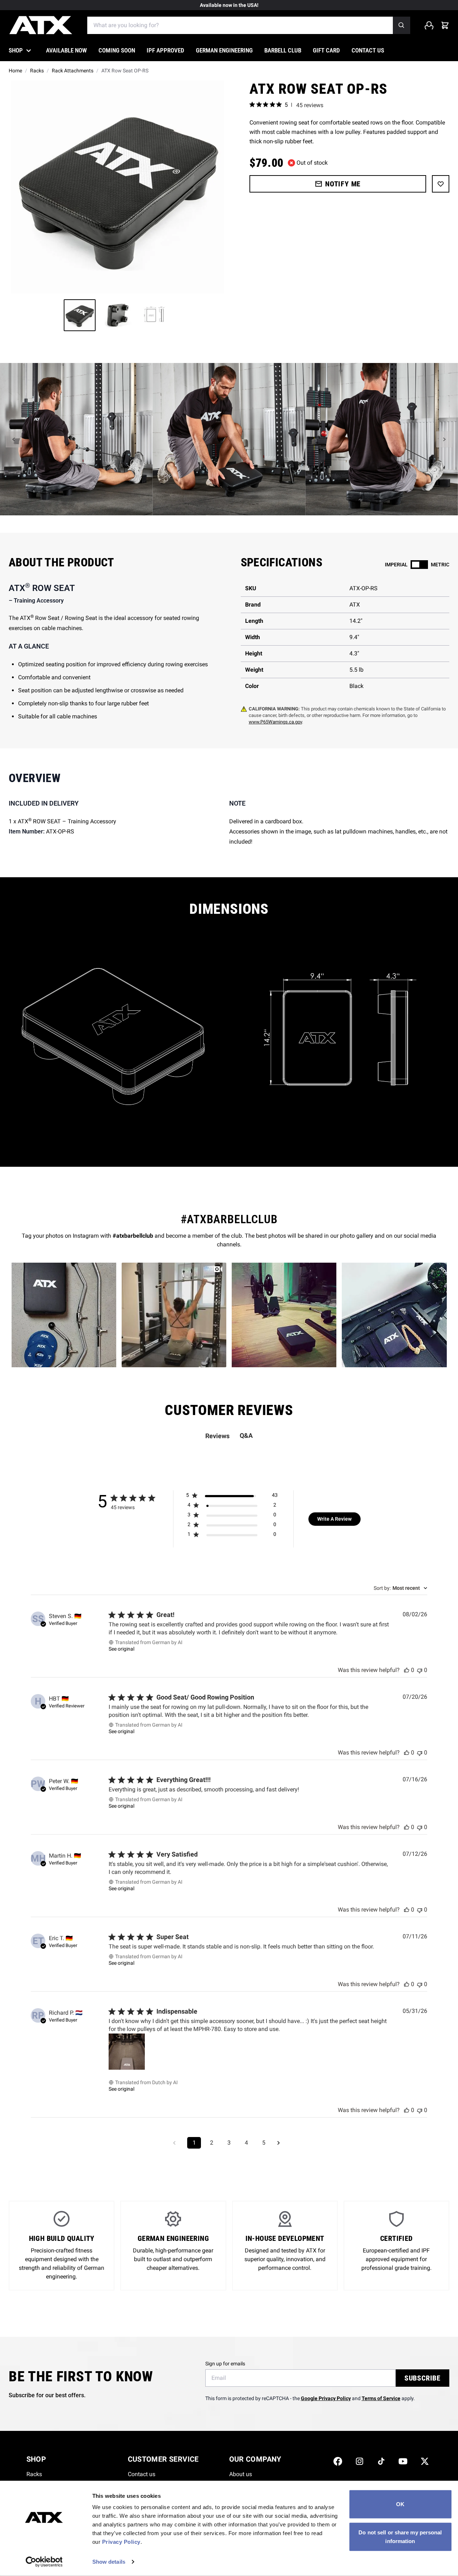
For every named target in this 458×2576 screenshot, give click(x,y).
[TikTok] (381, 2461)
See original (121, 1649)
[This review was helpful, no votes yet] (407, 1670)
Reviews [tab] (217, 1436)
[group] (117, 187)
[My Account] (429, 25)
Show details (109, 2562)
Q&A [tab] (246, 1435)
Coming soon (117, 50)
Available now (66, 50)
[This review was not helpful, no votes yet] (420, 1670)
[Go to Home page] (41, 25)
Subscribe (423, 2378)
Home (15, 71)
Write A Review (334, 1519)
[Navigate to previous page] (177, 2143)
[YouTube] (403, 2461)
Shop (16, 50)
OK (400, 2504)
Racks (37, 71)
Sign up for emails (225, 2364)
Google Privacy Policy (326, 2398)
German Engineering (224, 50)
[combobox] (400, 1588)
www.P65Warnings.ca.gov (275, 722)
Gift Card (326, 50)
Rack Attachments (73, 71)
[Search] (402, 25)
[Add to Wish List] (441, 184)
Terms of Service (381, 2398)
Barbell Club (283, 50)
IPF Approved (165, 50)
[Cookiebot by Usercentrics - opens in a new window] (44, 2562)
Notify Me (343, 184)
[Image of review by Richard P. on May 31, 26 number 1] (127, 2052)
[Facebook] (338, 2461)
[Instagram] (360, 2461)
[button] (14, 439)
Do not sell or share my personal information (400, 2536)
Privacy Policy (121, 2542)
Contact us (368, 50)
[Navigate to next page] (281, 2143)
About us (241, 2474)
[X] (425, 2461)
